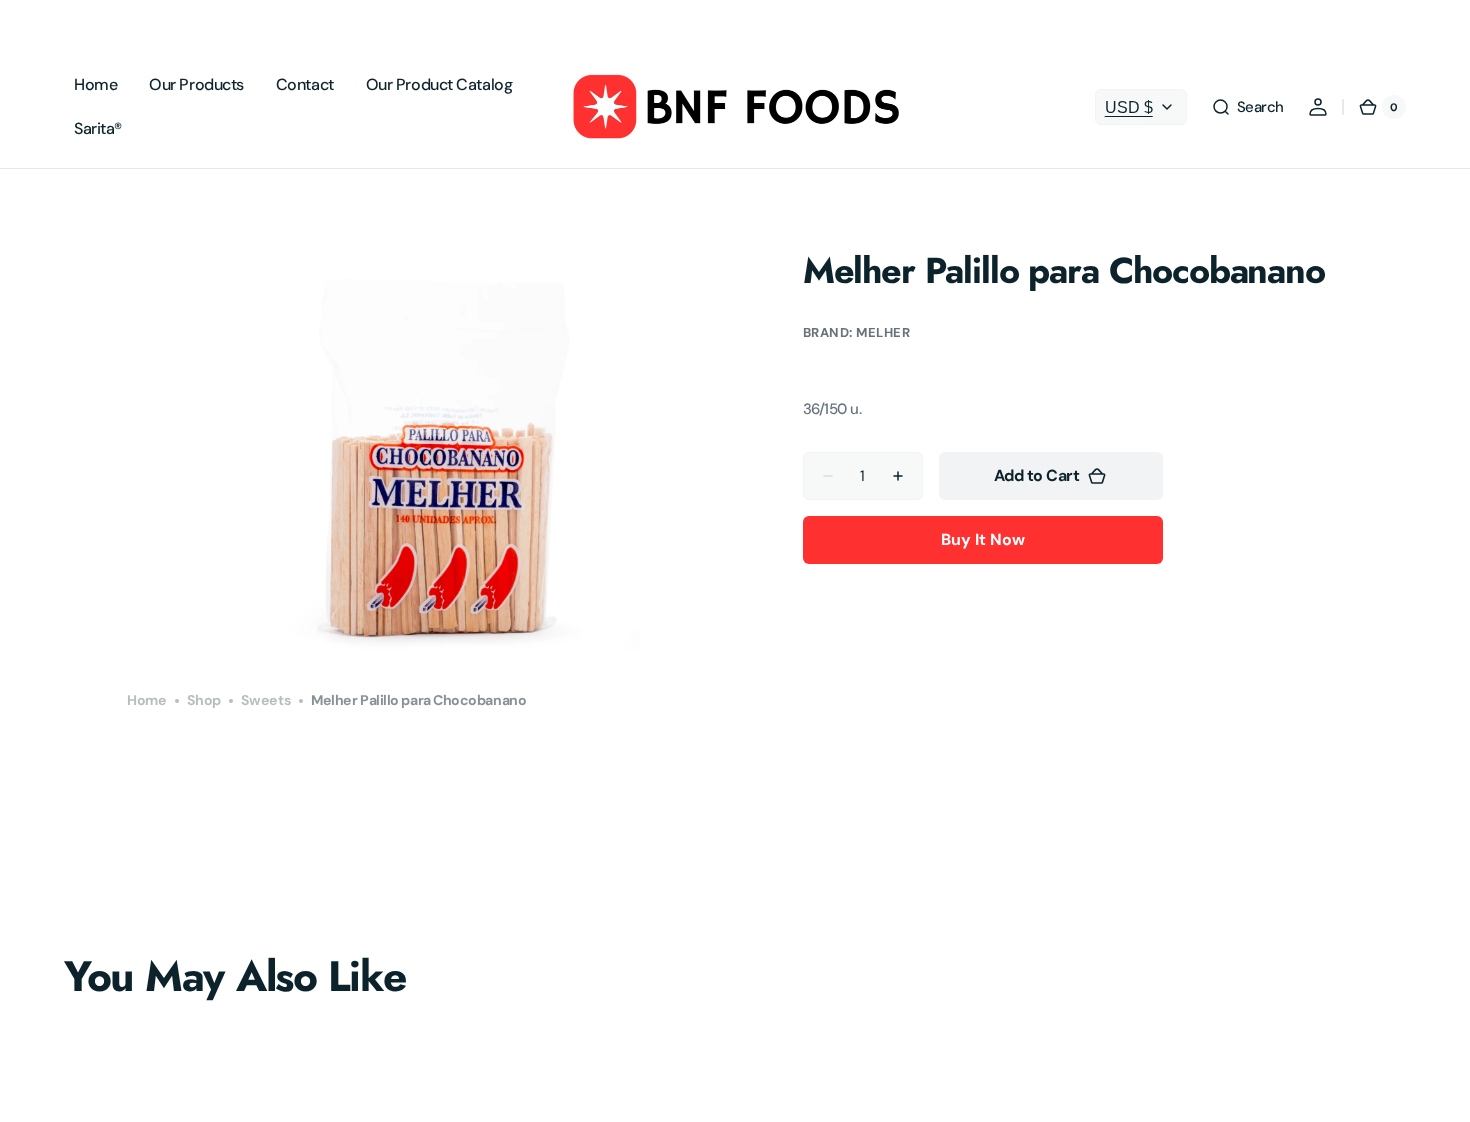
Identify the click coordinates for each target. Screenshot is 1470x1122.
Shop (204, 700)
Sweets (266, 700)
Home (146, 700)
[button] (1247, 107)
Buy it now (983, 539)
